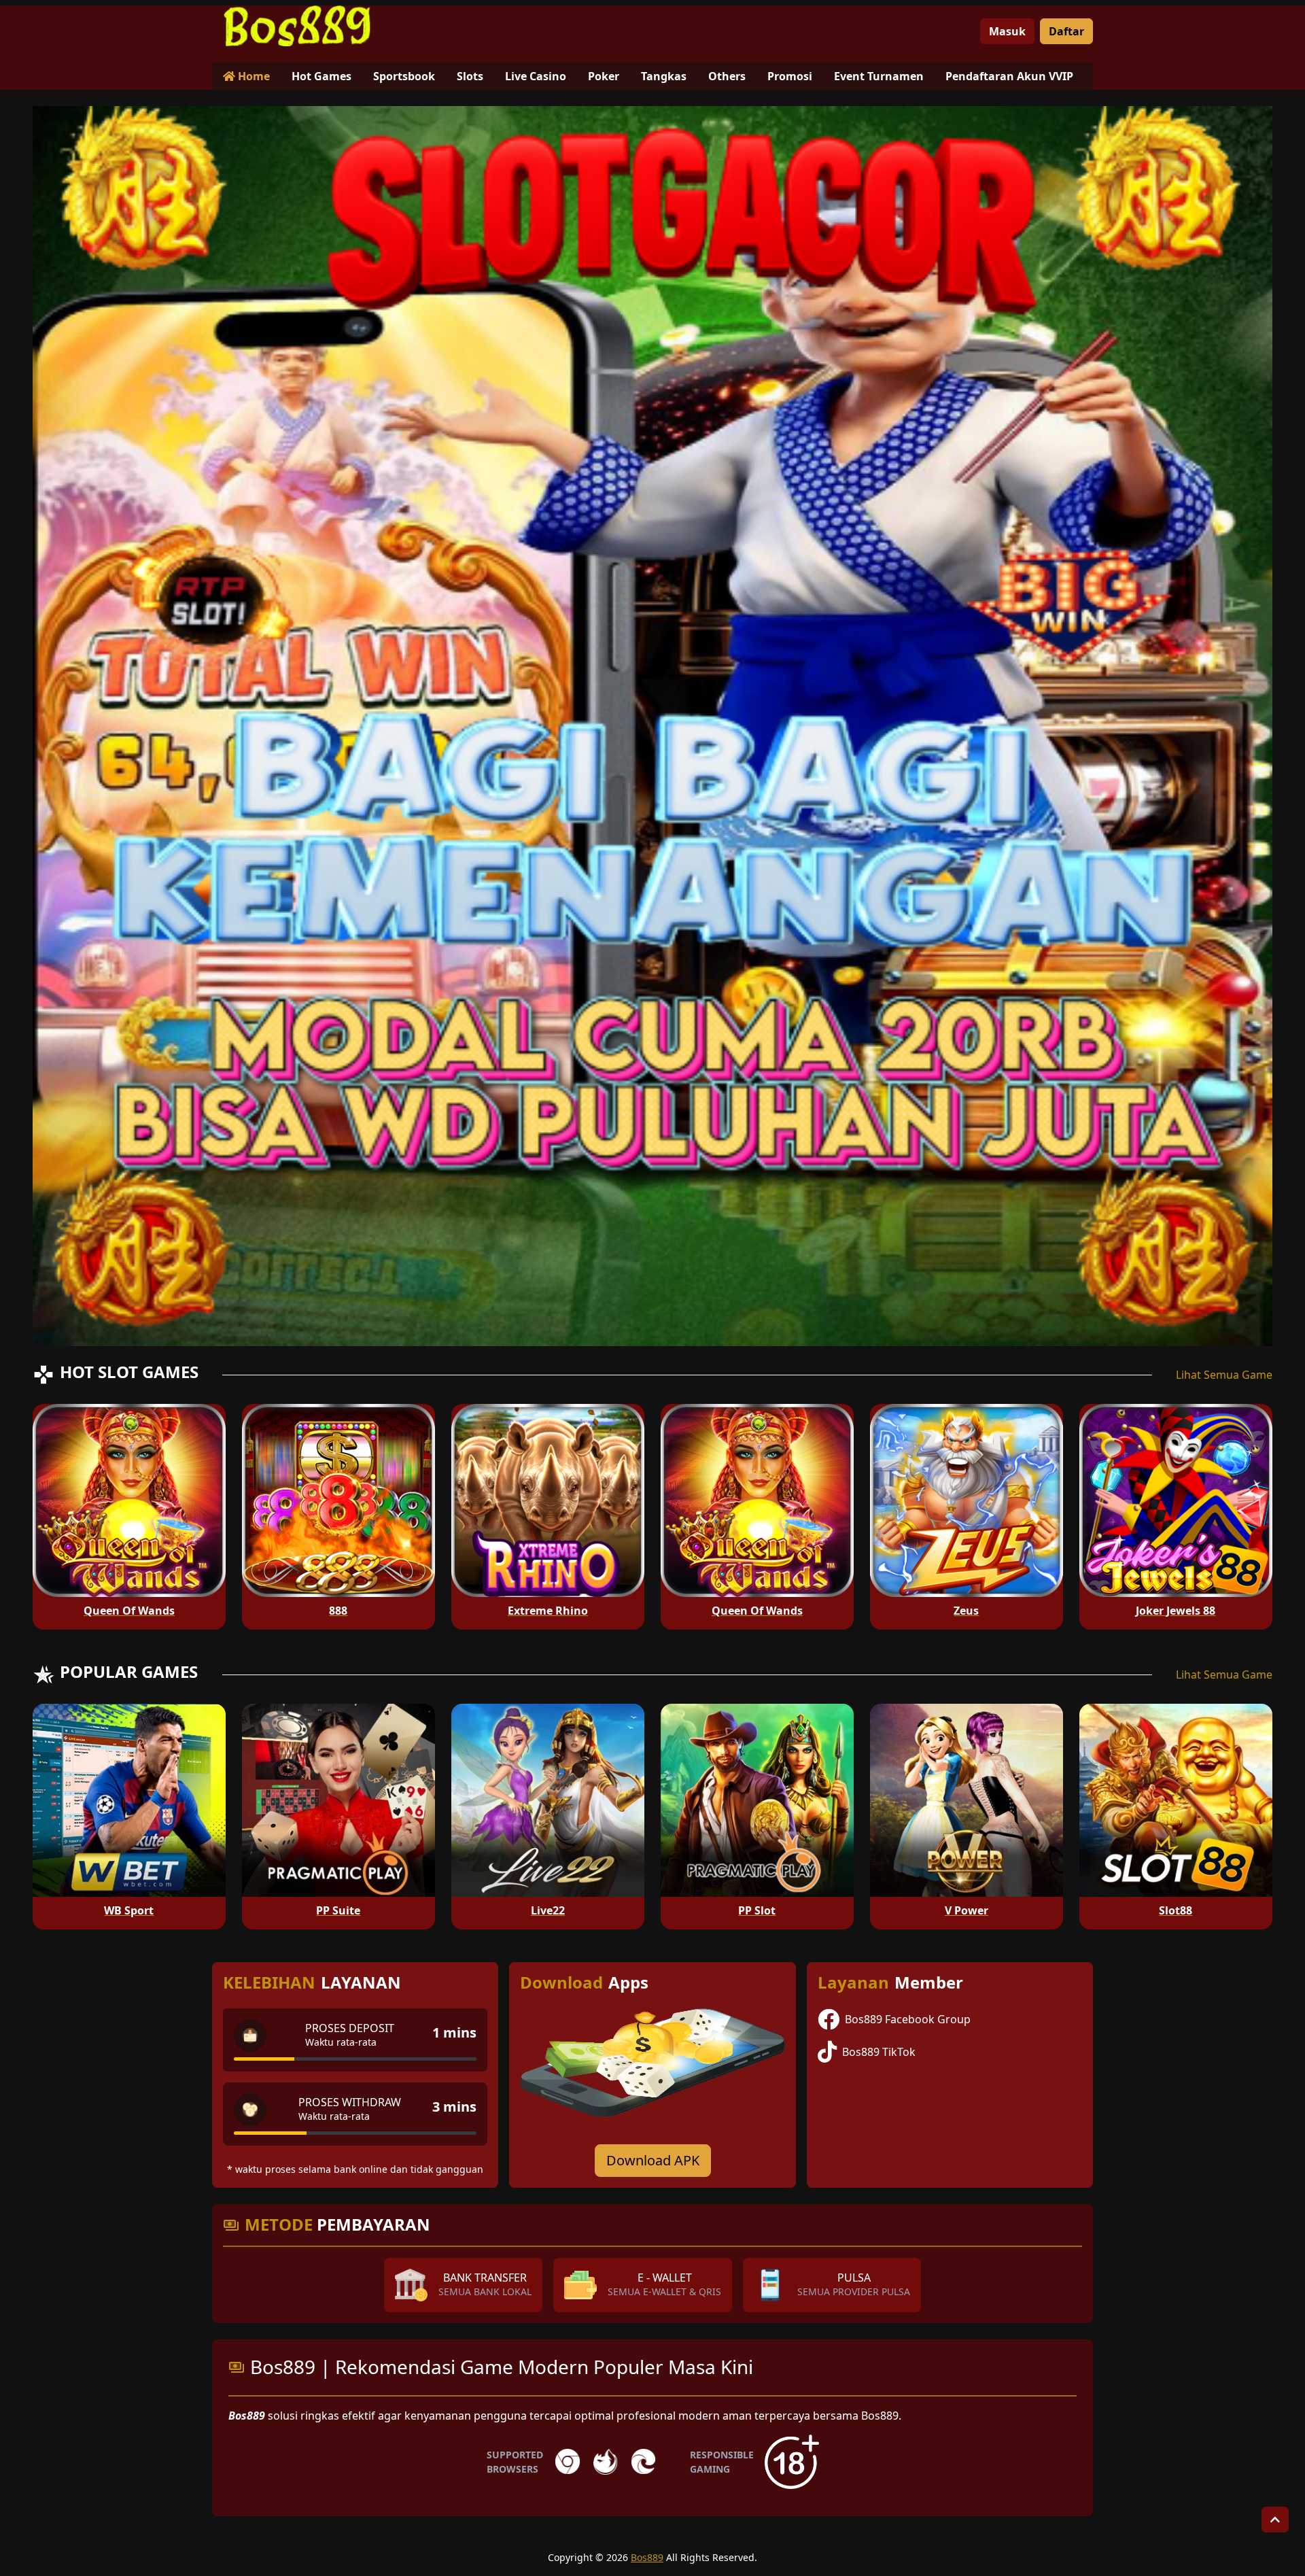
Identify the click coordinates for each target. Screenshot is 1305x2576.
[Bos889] (297, 26)
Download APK (653, 2160)
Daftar (1066, 31)
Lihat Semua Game (1224, 1375)
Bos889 (647, 2557)
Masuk (1007, 31)
